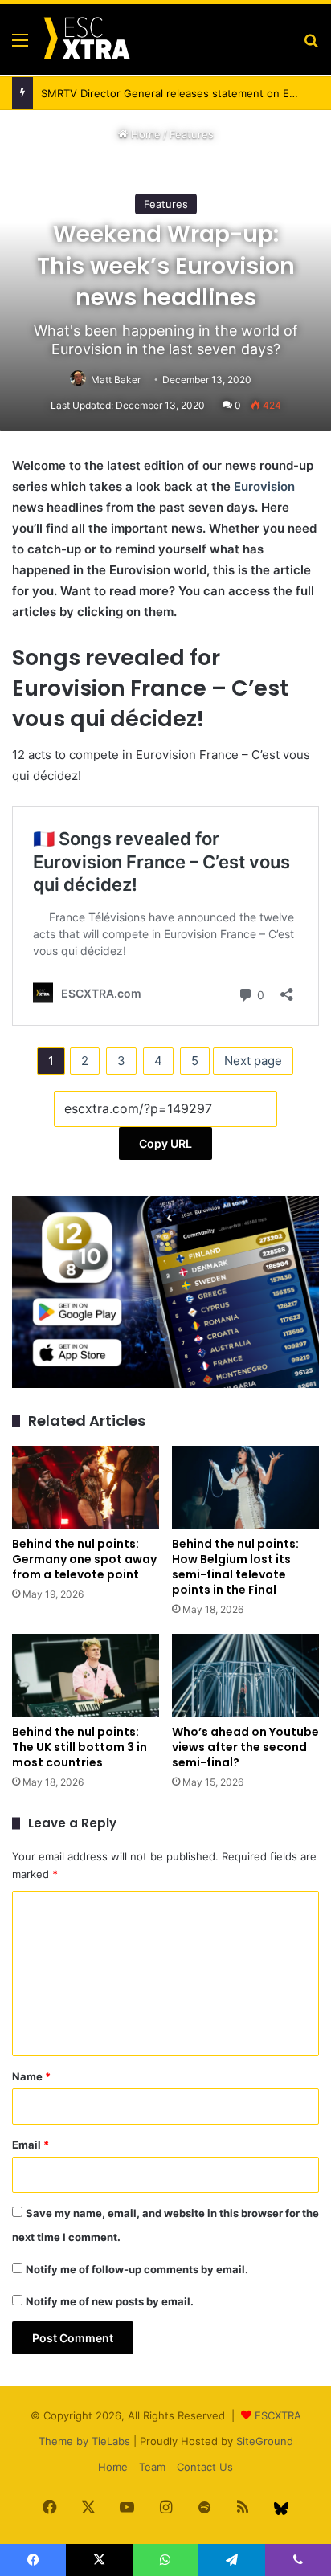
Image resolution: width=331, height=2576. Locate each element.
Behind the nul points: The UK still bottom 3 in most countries (80, 1747)
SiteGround (265, 2441)
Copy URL (165, 1143)
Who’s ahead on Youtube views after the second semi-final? (245, 1747)
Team (152, 2467)
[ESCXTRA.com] (86, 39)
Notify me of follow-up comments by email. (137, 2269)
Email (31, 2145)
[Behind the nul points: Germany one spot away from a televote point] (86, 1487)
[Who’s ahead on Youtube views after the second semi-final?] (245, 1675)
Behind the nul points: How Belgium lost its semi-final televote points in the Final (235, 1567)
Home (144, 134)
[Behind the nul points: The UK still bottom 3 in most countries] (86, 1675)
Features (192, 134)
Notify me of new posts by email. (110, 2301)
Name (31, 2076)
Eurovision (264, 486)
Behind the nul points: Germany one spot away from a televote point (84, 1559)
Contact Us (205, 2467)
